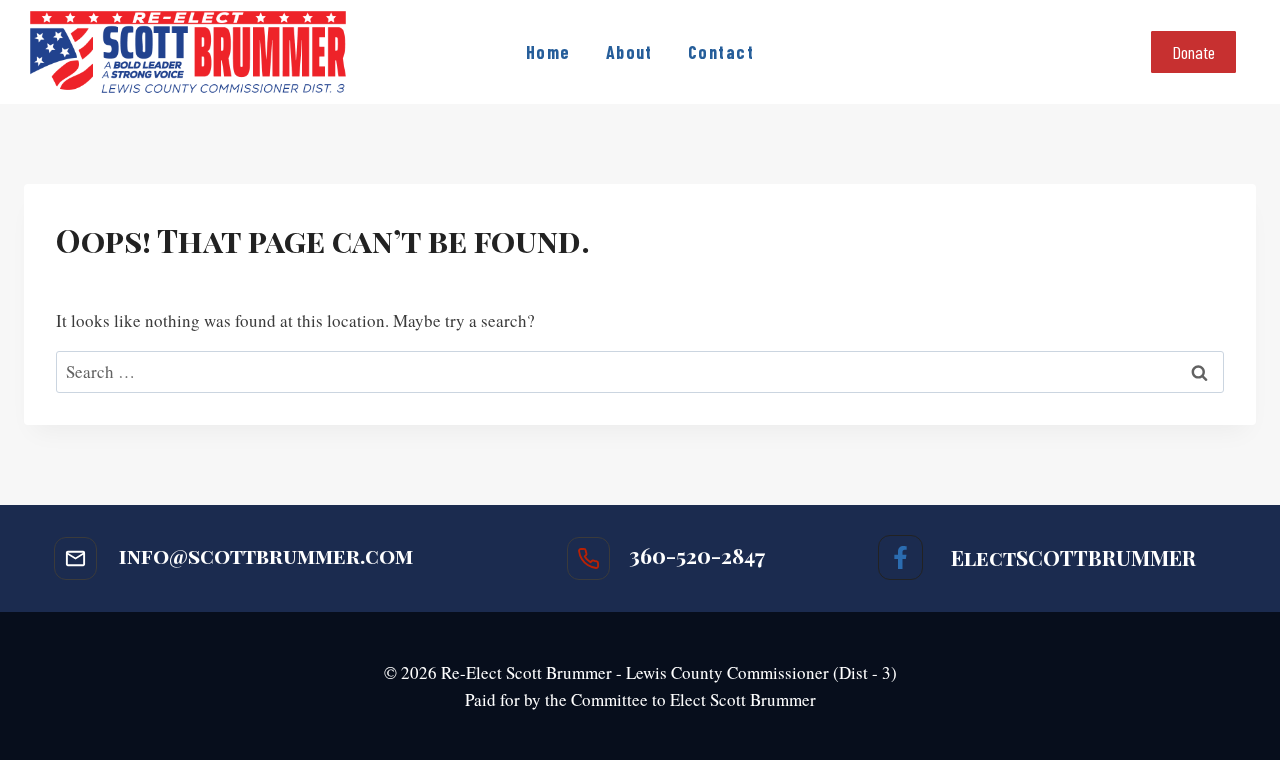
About (629, 52)
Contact (721, 52)
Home (548, 52)
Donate (1193, 52)
